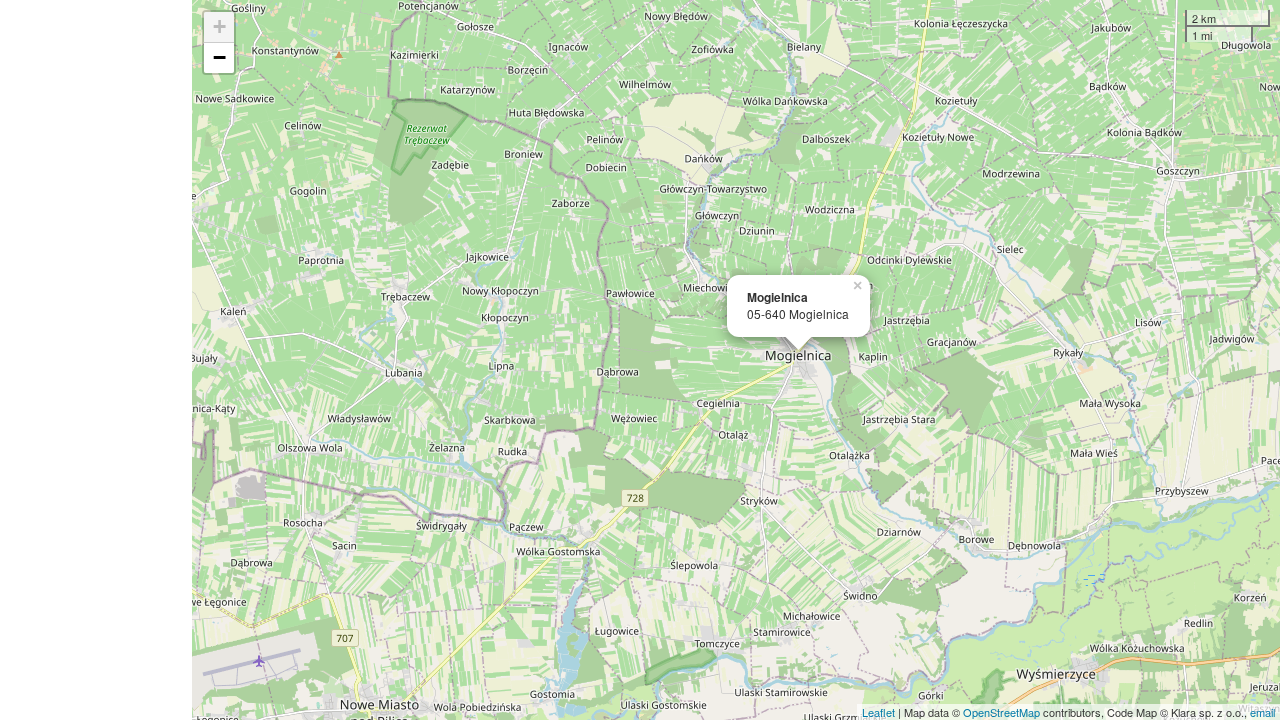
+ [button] (219, 26)
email (1262, 712)
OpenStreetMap (1001, 712)
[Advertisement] (96, 360)
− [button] (219, 57)
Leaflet (878, 712)
